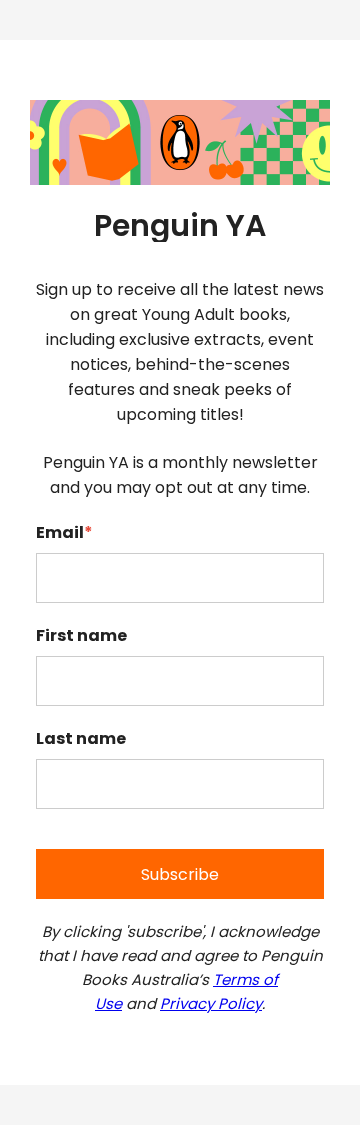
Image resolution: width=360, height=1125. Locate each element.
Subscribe (180, 874)
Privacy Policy (211, 1003)
